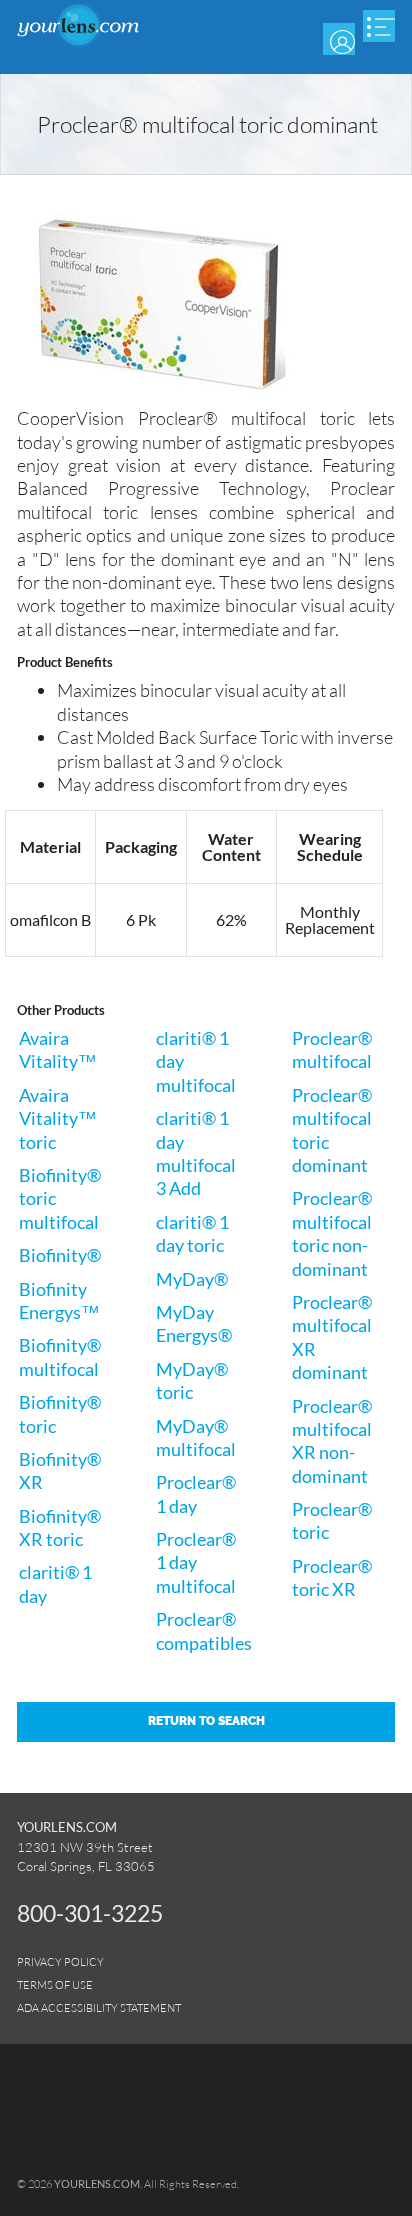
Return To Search (206, 1721)
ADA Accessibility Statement (99, 2007)
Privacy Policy (60, 1961)
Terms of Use (55, 1984)
